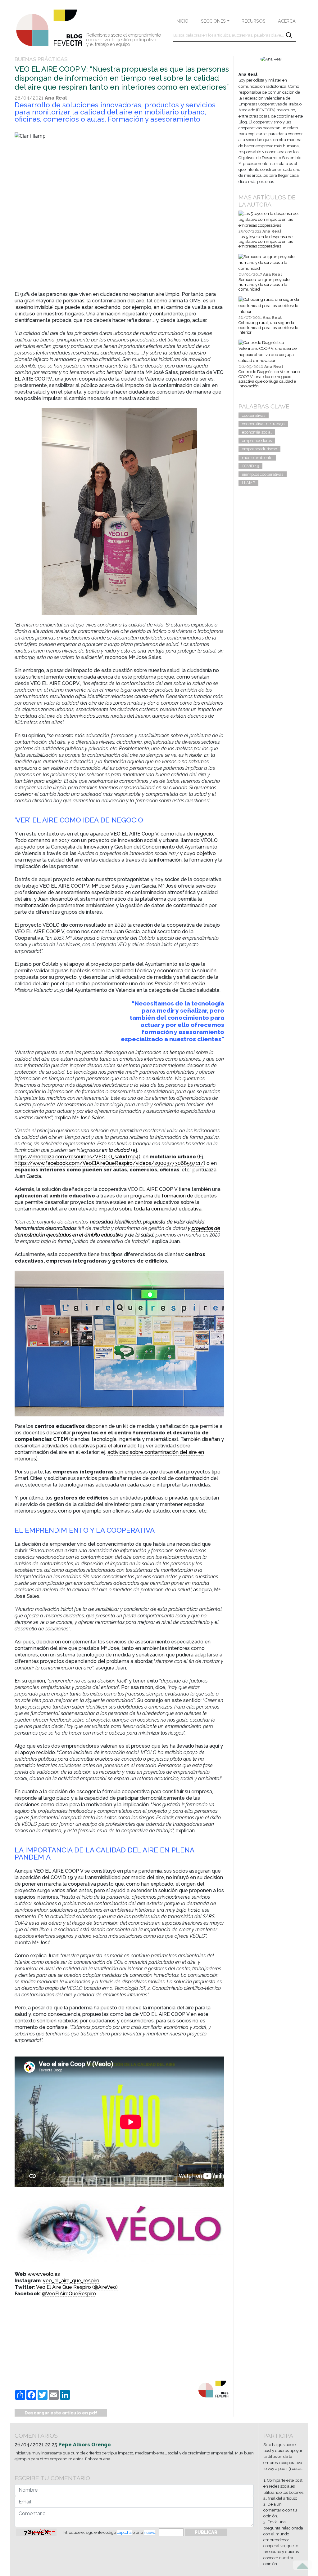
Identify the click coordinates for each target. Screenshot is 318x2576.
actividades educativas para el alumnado (89, 1446)
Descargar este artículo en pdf (61, 2413)
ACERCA (287, 21)
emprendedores (257, 441)
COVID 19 (250, 466)
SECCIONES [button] (213, 21)
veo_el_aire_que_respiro (71, 2281)
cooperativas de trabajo (263, 424)
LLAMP (248, 483)
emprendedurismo (259, 449)
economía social (257, 432)
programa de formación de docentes (174, 1196)
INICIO (182, 21)
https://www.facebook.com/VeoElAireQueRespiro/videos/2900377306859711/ (109, 1163)
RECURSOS (254, 21)
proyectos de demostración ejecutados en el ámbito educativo (117, 1232)
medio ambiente (257, 458)
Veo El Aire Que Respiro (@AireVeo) (77, 2287)
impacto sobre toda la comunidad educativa (150, 1209)
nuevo (150, 2532)
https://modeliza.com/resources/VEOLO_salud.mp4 (77, 1157)
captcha (124, 2532)
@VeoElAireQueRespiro (69, 2294)
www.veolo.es (44, 2274)
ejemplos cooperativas (263, 474)
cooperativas (254, 415)
